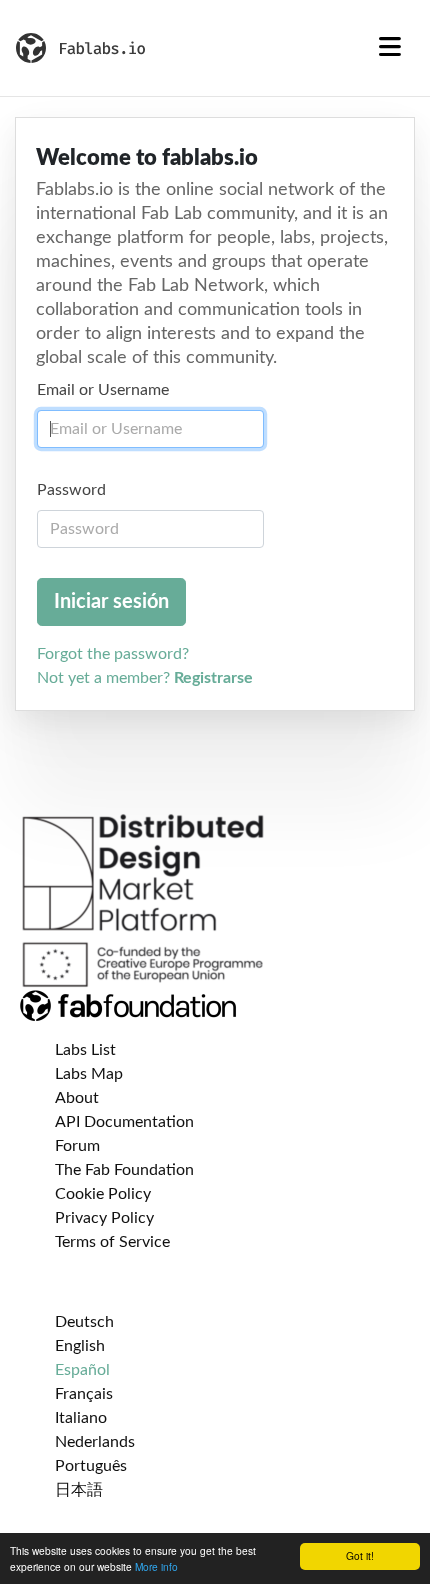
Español (82, 1370)
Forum (77, 1146)
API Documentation (124, 1122)
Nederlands (95, 1442)
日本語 (79, 1490)
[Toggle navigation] (390, 48)
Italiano (81, 1418)
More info (156, 1566)
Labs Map (89, 1074)
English (80, 1346)
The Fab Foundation (124, 1170)
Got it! (360, 1555)
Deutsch (84, 1322)
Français (84, 1394)
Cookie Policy (103, 1194)
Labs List (85, 1050)
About (77, 1098)
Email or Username (103, 390)
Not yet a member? (145, 678)
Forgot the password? (113, 654)
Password (71, 490)
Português (91, 1466)
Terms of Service (112, 1242)
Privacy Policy (104, 1218)
